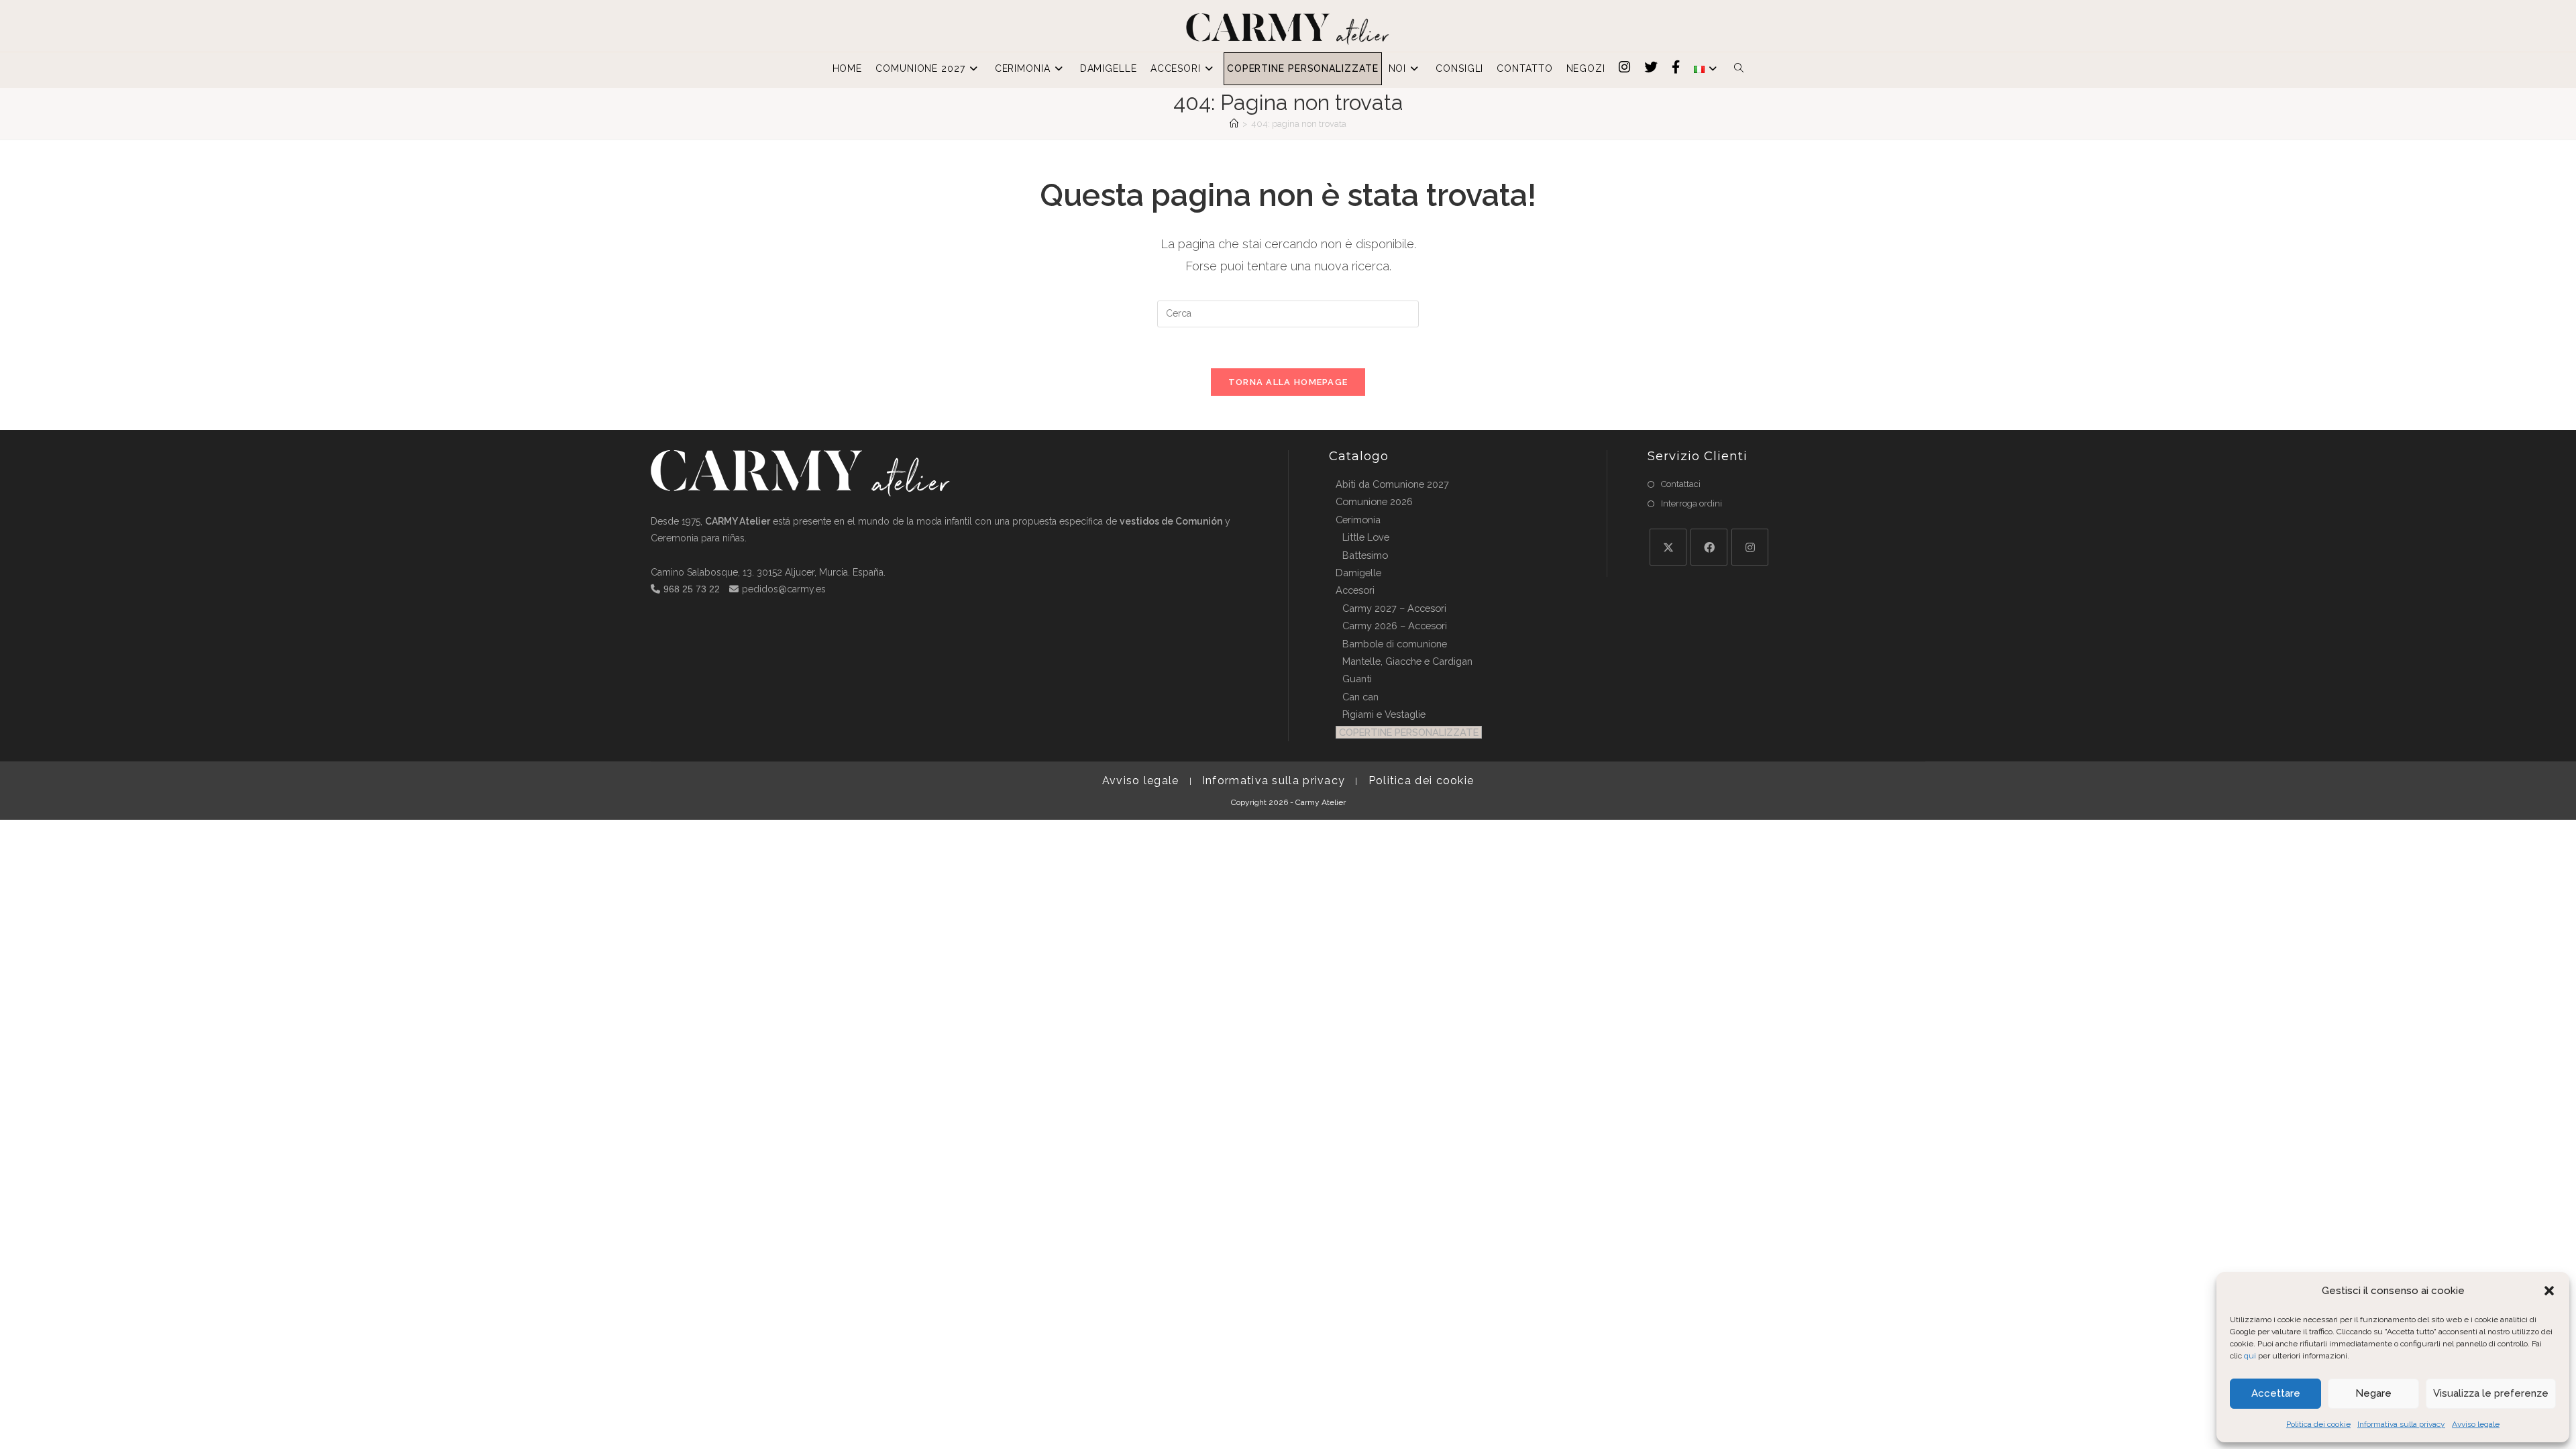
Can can (1360, 697)
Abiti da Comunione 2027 (1392, 484)
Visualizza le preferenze (2491, 1393)
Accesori (1355, 590)
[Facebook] (1709, 547)
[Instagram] (1750, 547)
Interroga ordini (1692, 503)
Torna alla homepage (1288, 382)
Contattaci (1681, 484)
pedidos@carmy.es (784, 589)
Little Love (1366, 537)
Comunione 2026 (1374, 501)
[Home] (1234, 124)
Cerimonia (1358, 520)
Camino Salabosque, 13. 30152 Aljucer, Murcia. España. (768, 572)
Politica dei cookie (2318, 1424)
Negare (2373, 1393)
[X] (1668, 547)
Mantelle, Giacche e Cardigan (1407, 661)
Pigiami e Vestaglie (1384, 714)
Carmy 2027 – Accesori (1394, 608)
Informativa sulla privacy (2401, 1424)
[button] (2549, 1291)
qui (2250, 1356)
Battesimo (1365, 555)
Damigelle (1358, 573)
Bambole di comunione (1395, 644)
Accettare (2276, 1393)
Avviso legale (2476, 1424)
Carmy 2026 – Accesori (1395, 626)
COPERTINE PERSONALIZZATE (1409, 732)
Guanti (1357, 679)
